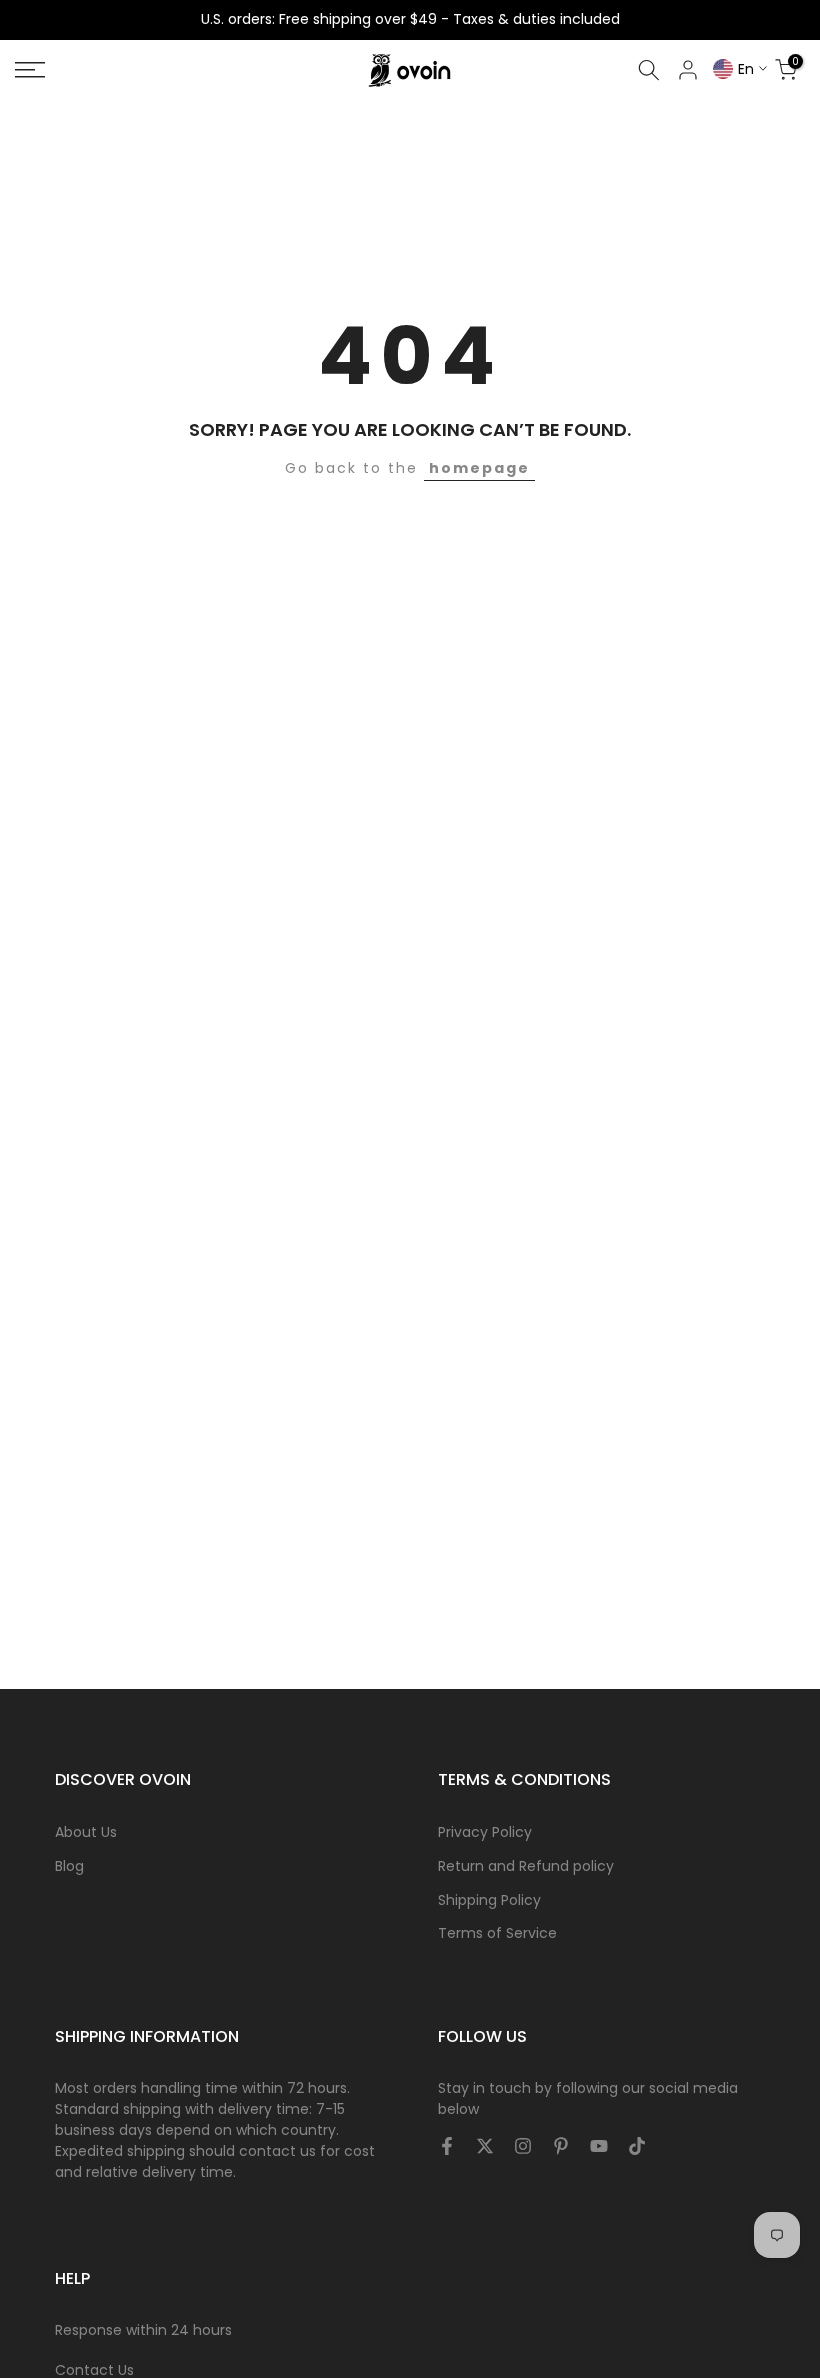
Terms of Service (497, 1933)
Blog (69, 1866)
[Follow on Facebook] (447, 2147)
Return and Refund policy (526, 1866)
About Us (86, 1832)
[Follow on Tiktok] (637, 2147)
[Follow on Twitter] (485, 2147)
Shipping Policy (489, 1900)
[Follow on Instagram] (523, 2147)
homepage (479, 468)
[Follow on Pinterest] (561, 2147)
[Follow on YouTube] (599, 2147)
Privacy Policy (485, 1832)
